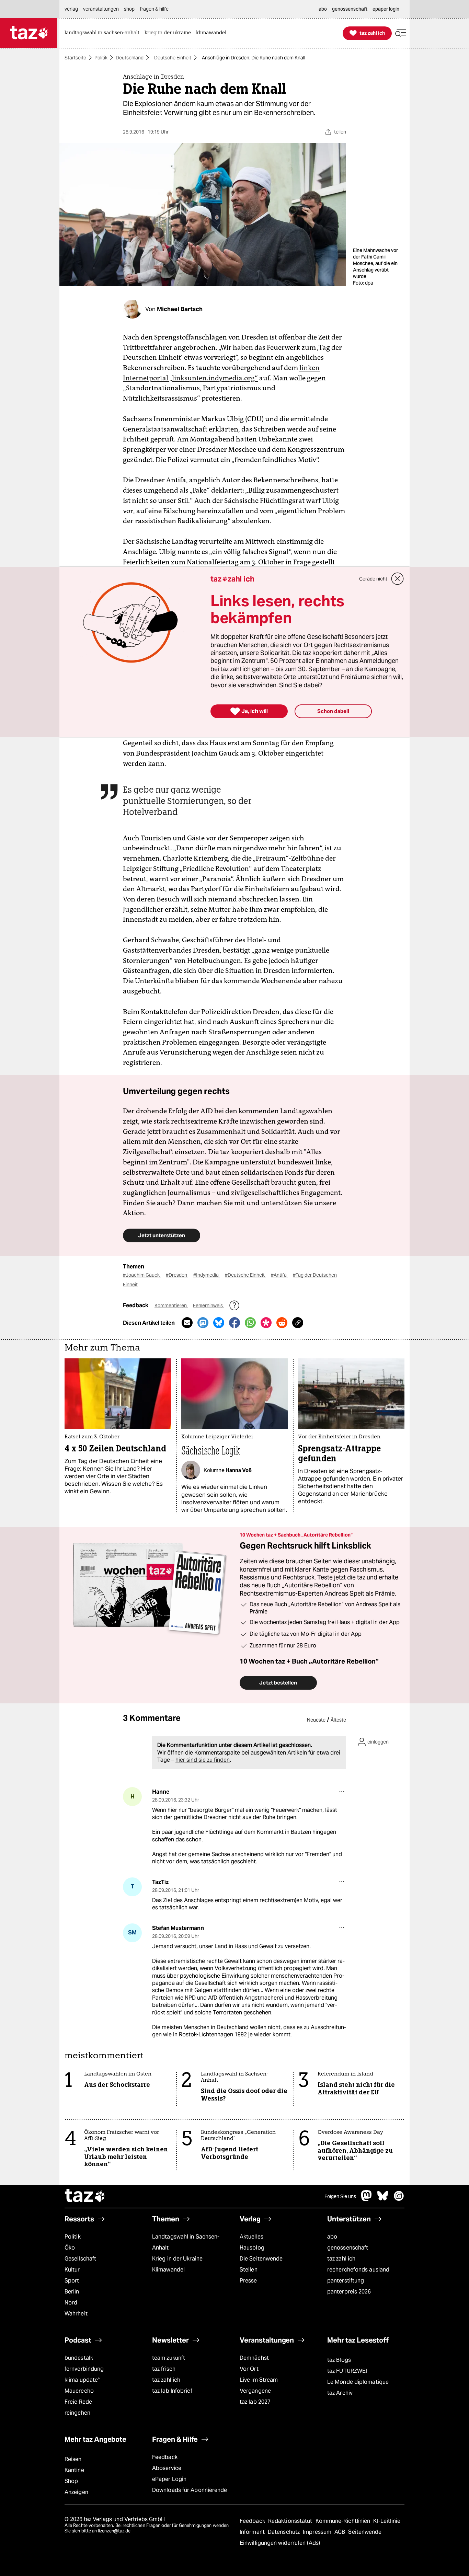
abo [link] (323, 9)
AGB (340, 2532)
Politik (101, 58)
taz (85, 2196)
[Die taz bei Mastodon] (367, 2199)
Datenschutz (284, 2532)
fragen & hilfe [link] (154, 9)
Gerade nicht (373, 579)
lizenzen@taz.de (114, 2531)
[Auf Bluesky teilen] (219, 1323)
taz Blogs (339, 2360)
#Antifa (279, 1275)
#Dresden (177, 1275)
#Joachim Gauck (142, 1275)
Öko (70, 2248)
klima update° (82, 2380)
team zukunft (169, 2358)
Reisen (73, 2459)
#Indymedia (207, 1275)
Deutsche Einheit (173, 58)
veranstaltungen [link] (101, 9)
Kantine (74, 2470)
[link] (104, 33)
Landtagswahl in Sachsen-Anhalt (186, 2242)
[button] (401, 33)
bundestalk (79, 2358)
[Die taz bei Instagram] (399, 2199)
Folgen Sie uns (340, 2196)
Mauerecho (79, 2391)
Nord (71, 2303)
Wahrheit (76, 2314)
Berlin (72, 2292)
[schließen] (398, 579)
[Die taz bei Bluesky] (383, 2199)
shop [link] (129, 9)
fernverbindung (84, 2369)
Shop (71, 2481)
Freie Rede (78, 2402)
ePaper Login (169, 2479)
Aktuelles (251, 2237)
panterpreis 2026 (349, 2292)
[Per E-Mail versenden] (187, 1323)
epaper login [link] (386, 9)
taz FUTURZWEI (347, 2371)
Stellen (249, 2270)
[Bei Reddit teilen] (282, 1323)
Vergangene (255, 2391)
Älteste (338, 1720)
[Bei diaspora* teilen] (266, 1323)
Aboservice (167, 2468)
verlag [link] (71, 9)
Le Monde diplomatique (358, 2382)
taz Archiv (340, 2393)
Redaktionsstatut (291, 2521)
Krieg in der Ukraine (177, 2259)
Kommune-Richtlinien (344, 2521)
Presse (248, 2281)
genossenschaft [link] (350, 9)
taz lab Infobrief (172, 2391)
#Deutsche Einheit (245, 1275)
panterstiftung (346, 2281)
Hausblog (252, 2248)
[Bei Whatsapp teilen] (250, 1323)
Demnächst (254, 2358)
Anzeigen (76, 2492)
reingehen (77, 2413)
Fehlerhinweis (208, 1306)
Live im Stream (259, 2380)
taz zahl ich (341, 2259)
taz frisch (164, 2369)
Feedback (165, 2457)
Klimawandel (168, 2270)
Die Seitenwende (261, 2259)
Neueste (316, 1720)
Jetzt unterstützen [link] (162, 1235)
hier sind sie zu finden (203, 1760)
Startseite (75, 58)
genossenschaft (348, 2248)
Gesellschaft (80, 2259)
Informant (253, 2532)
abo (332, 2237)
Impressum (318, 2532)
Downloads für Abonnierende (190, 2490)
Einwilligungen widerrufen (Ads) (280, 2543)
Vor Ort (249, 2369)
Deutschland (130, 58)
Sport (72, 2281)
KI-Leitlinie (387, 2521)
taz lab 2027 (255, 2402)
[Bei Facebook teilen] (235, 1323)
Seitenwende (365, 2532)
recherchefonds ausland (358, 2270)
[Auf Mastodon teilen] (203, 1323)
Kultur (72, 2270)
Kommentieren (171, 1306)
